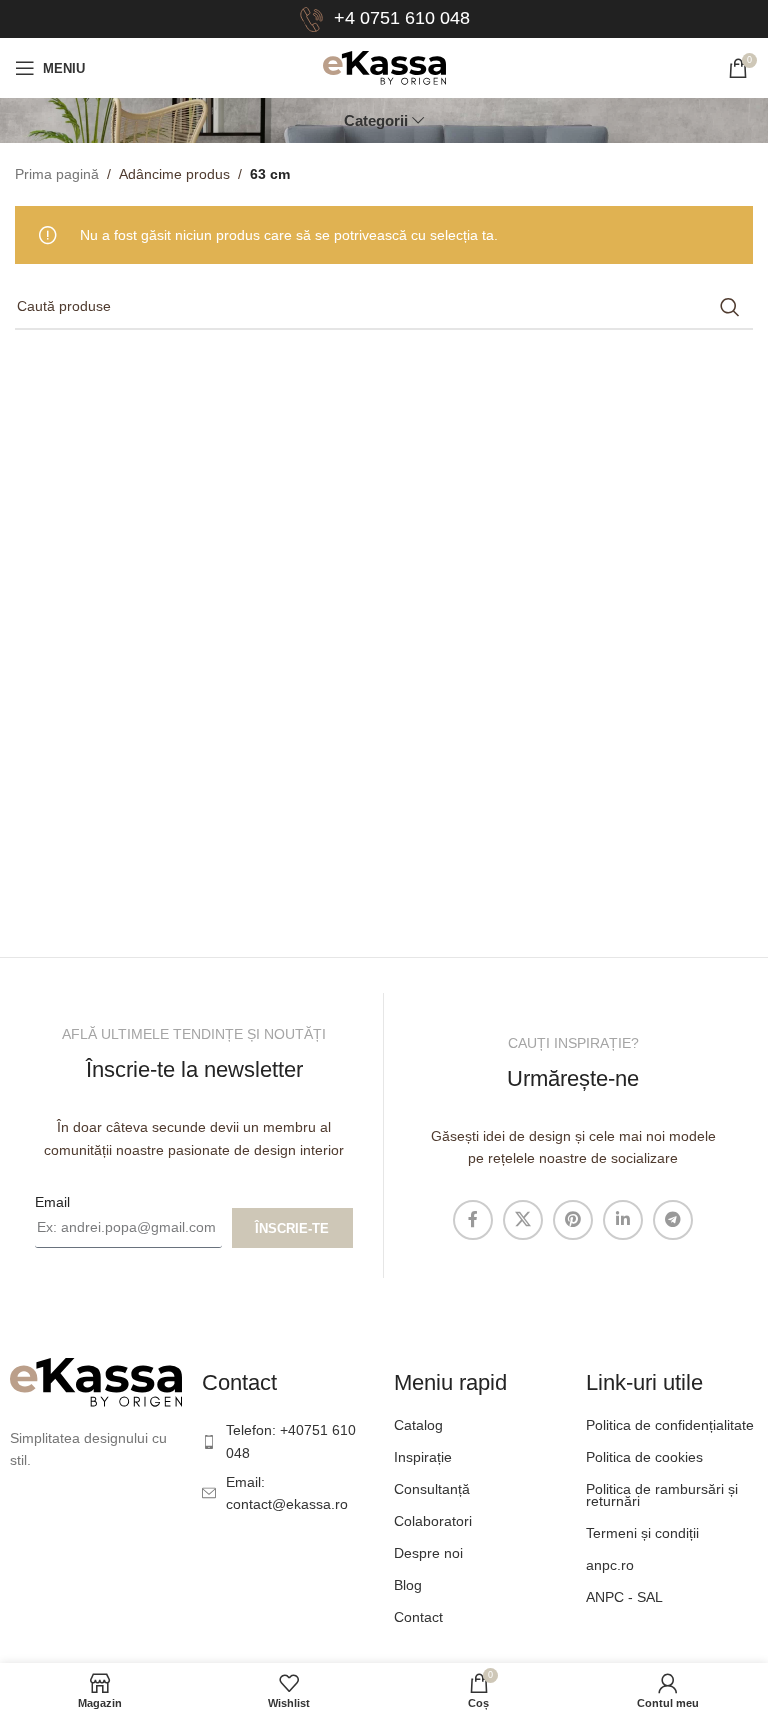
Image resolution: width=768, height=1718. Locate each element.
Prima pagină (57, 174)
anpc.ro (610, 1565)
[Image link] (96, 1381)
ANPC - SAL (624, 1597)
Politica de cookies (644, 1457)
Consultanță (432, 1489)
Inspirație (423, 1457)
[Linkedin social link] (623, 1220)
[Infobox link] (384, 19)
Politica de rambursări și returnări (662, 1495)
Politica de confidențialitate (670, 1425)
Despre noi (428, 1553)
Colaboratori (433, 1521)
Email (52, 1202)
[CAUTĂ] (730, 307)
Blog (408, 1585)
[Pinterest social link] (573, 1220)
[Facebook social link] (473, 1220)
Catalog (418, 1425)
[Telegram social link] (673, 1220)
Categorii (376, 120)
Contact (418, 1617)
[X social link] (523, 1220)
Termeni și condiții (642, 1533)
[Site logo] (384, 67)
